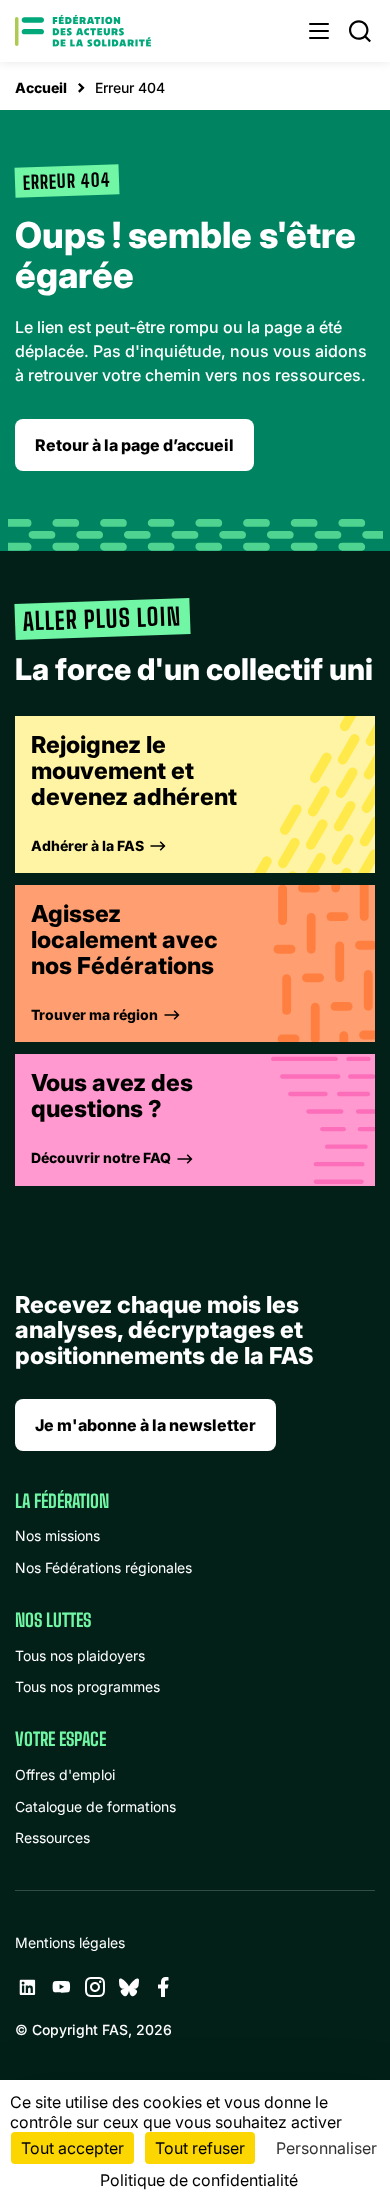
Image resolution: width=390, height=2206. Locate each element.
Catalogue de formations (95, 1806)
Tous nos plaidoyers (80, 1655)
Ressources (52, 1837)
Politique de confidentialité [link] (199, 2180)
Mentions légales (70, 1942)
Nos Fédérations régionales (103, 1567)
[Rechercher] (360, 31)
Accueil (41, 87)
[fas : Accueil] (83, 31)
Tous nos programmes (87, 1686)
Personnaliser (326, 2148)
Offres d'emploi (65, 1774)
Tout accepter (72, 2148)
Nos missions (57, 1535)
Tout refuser (200, 2148)
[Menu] (319, 31)
